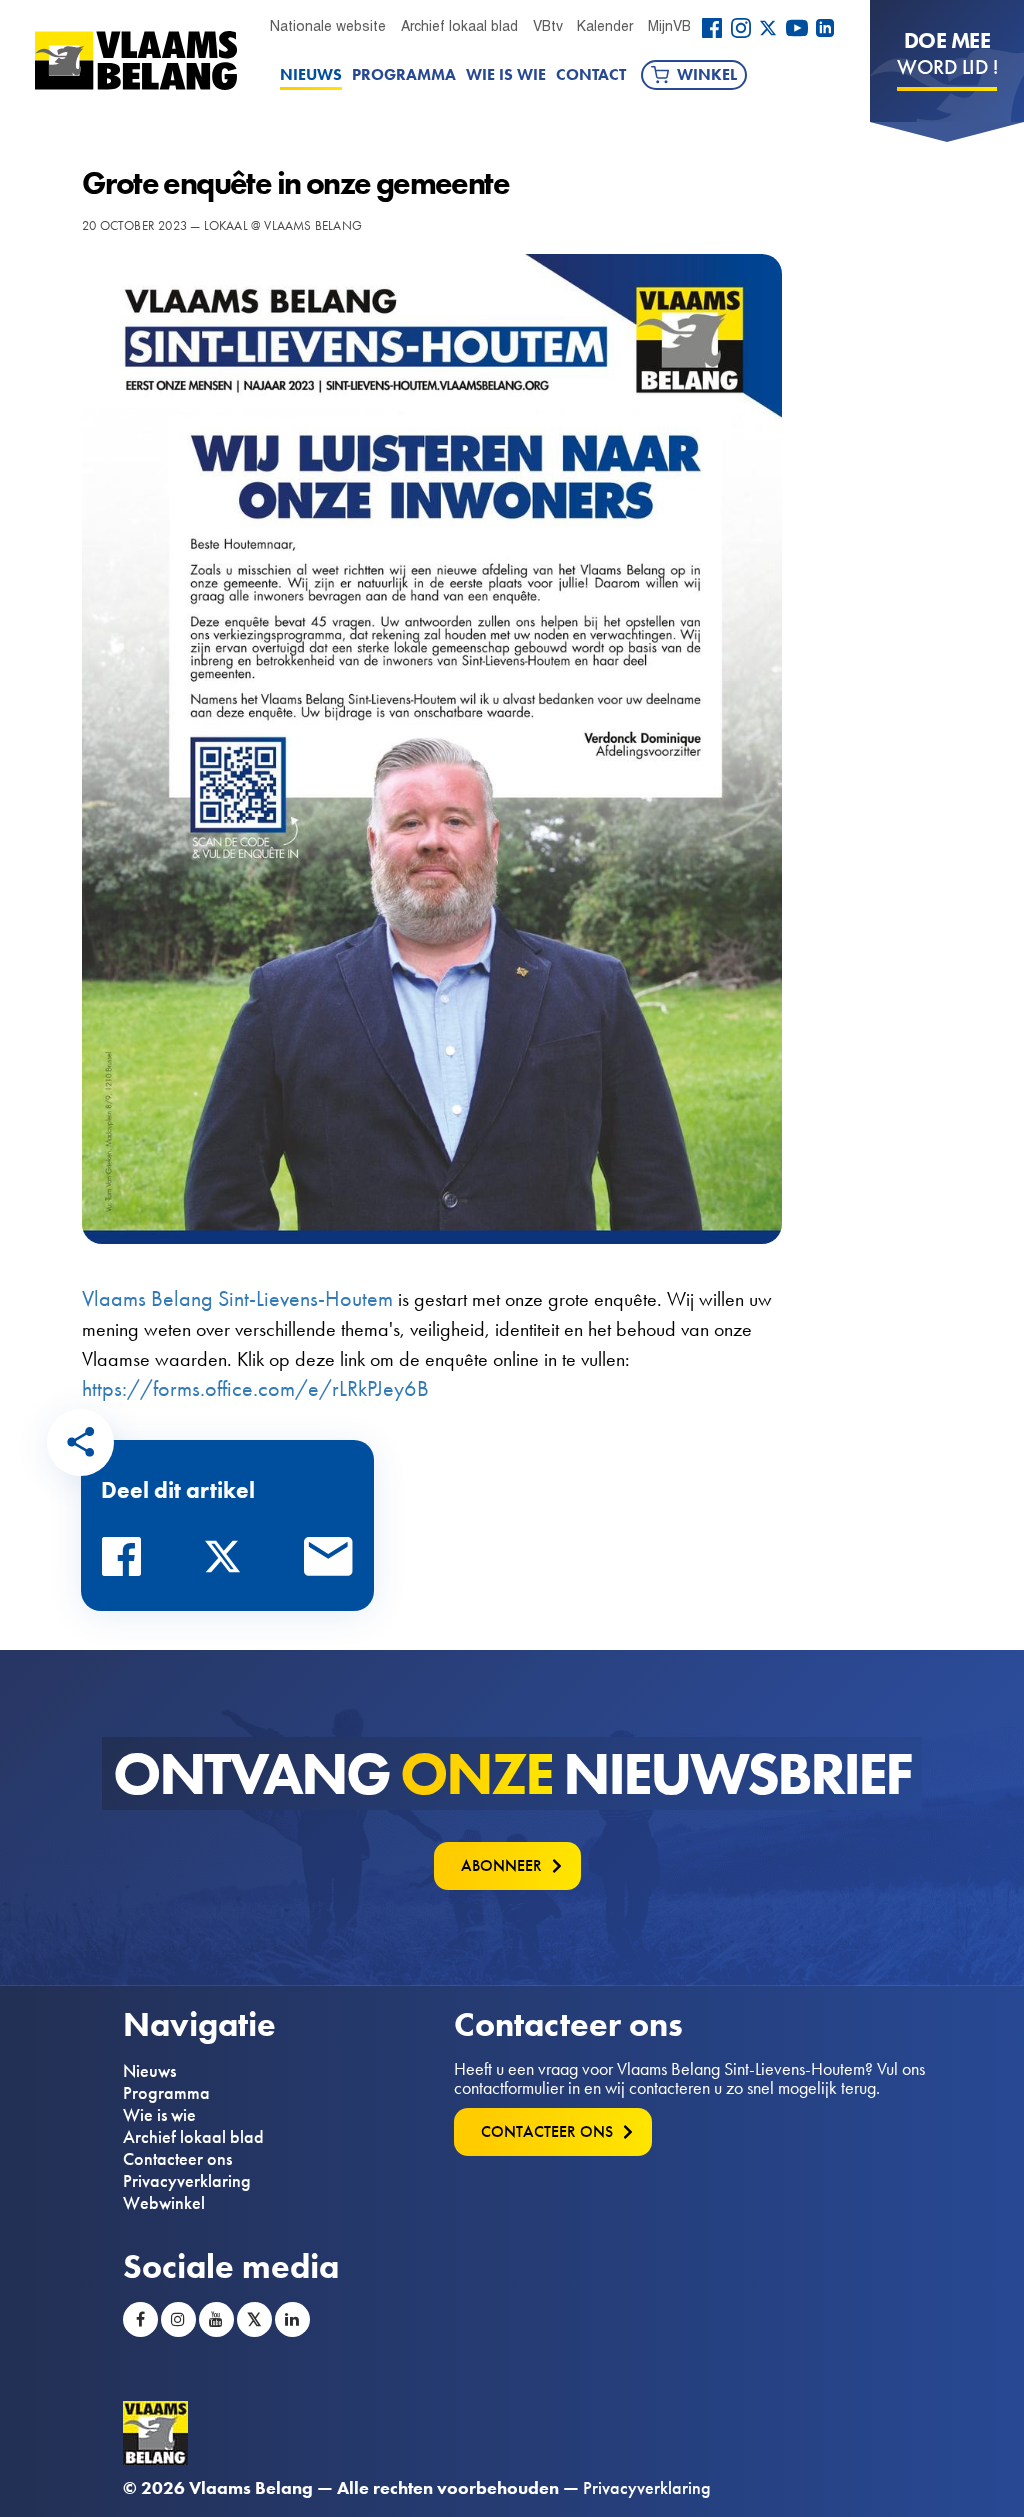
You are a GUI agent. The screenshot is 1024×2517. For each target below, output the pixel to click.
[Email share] (329, 1562)
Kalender (605, 26)
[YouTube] (797, 28)
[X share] (228, 1562)
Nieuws (311, 74)
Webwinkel (164, 2203)
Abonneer (501, 1865)
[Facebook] (712, 28)
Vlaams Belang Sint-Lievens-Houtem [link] (237, 1299)
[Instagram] (741, 28)
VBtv (548, 26)
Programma (404, 74)
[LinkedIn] (825, 28)
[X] (768, 28)
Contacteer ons (177, 2159)
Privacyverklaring (187, 2181)
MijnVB (669, 26)
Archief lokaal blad (459, 26)
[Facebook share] (127, 1562)
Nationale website (328, 26)
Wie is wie (506, 74)
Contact (591, 74)
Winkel (707, 74)
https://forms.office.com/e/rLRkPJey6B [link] (255, 1389)
